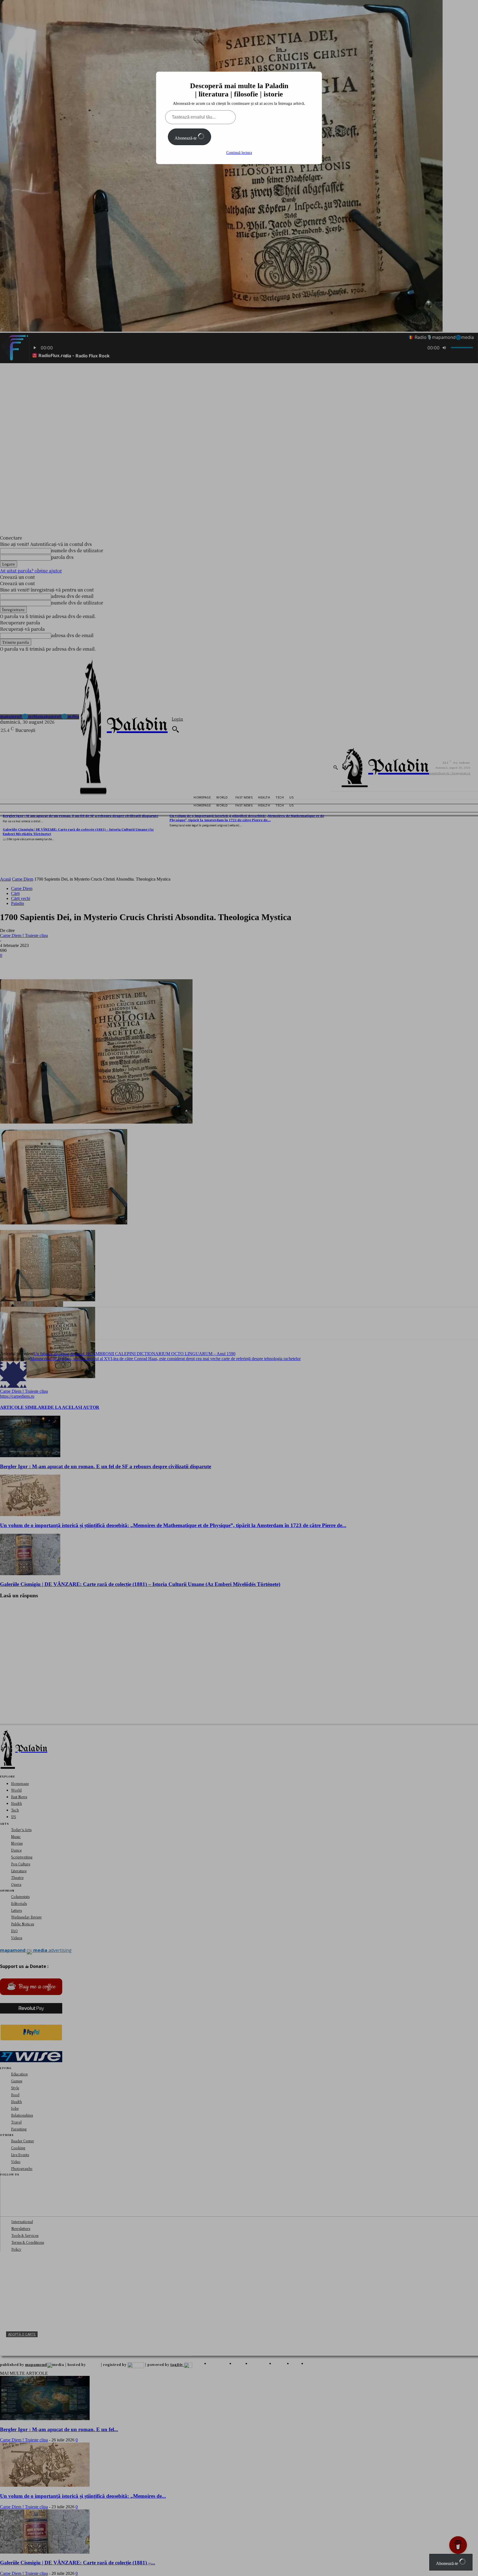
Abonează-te (186, 138)
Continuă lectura (239, 153)
